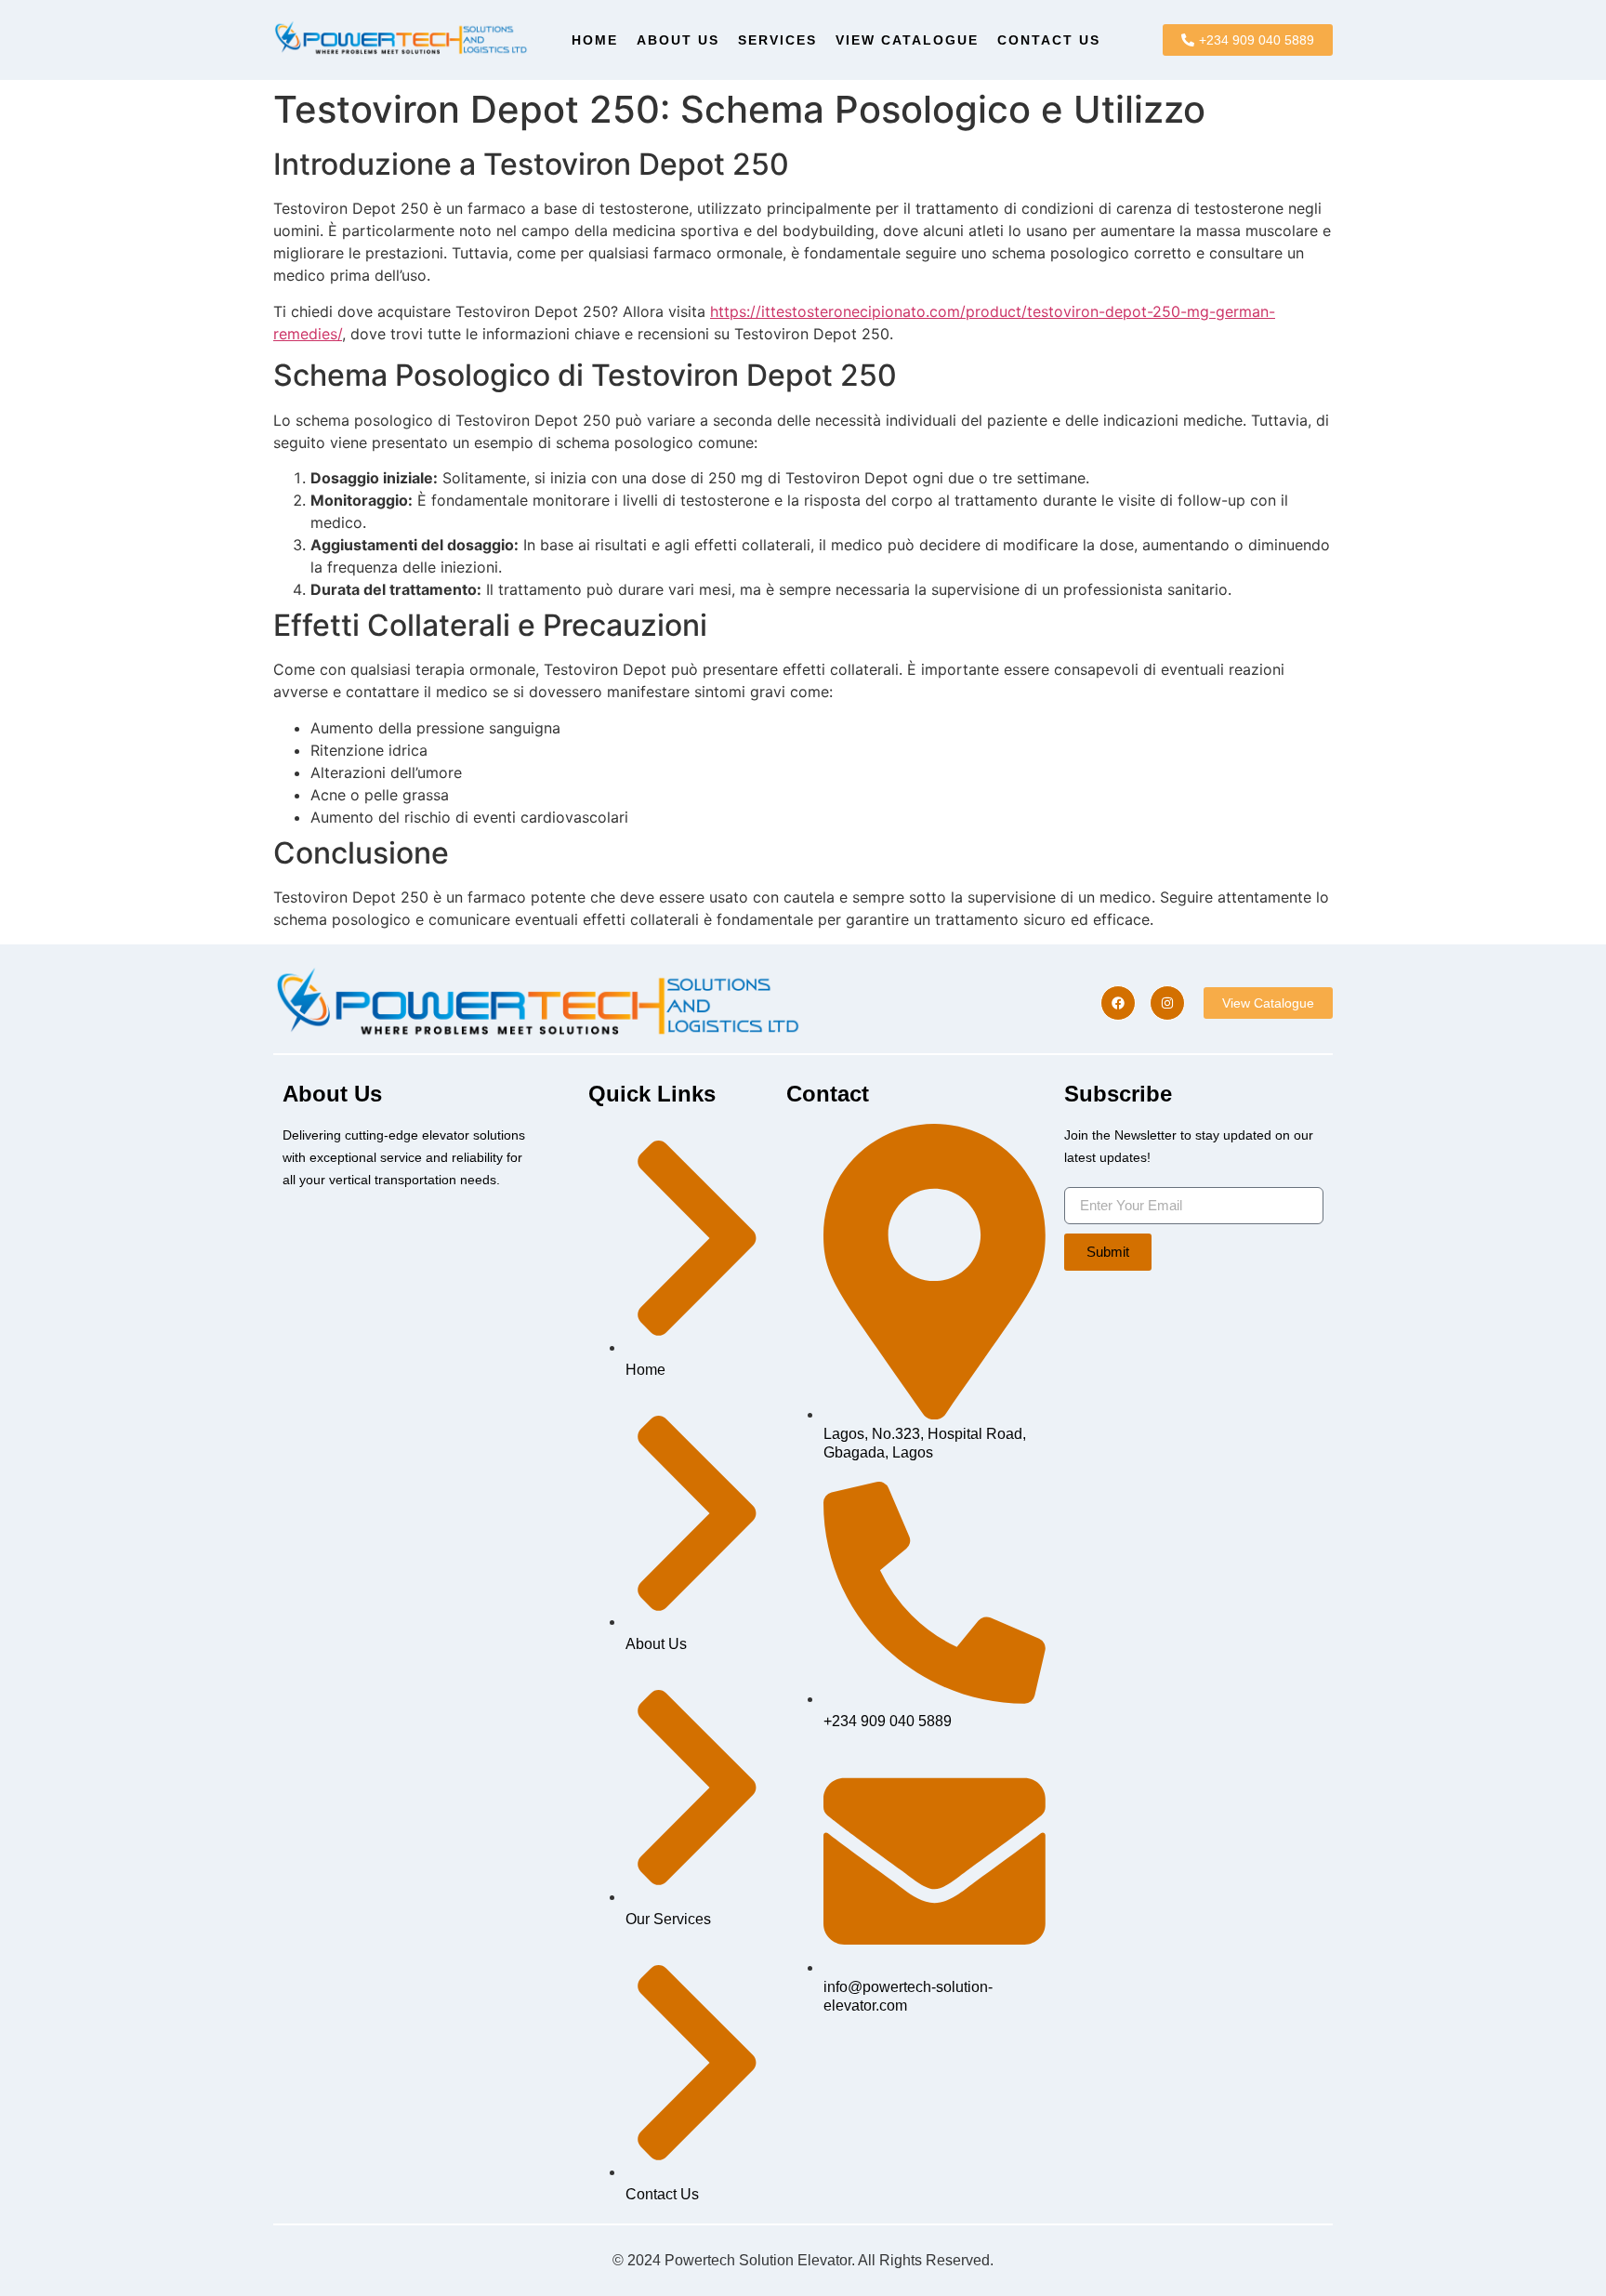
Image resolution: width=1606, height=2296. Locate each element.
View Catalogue (907, 40)
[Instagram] (1167, 1003)
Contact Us (1049, 40)
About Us (678, 40)
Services (777, 40)
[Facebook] (1118, 1003)
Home (595, 40)
